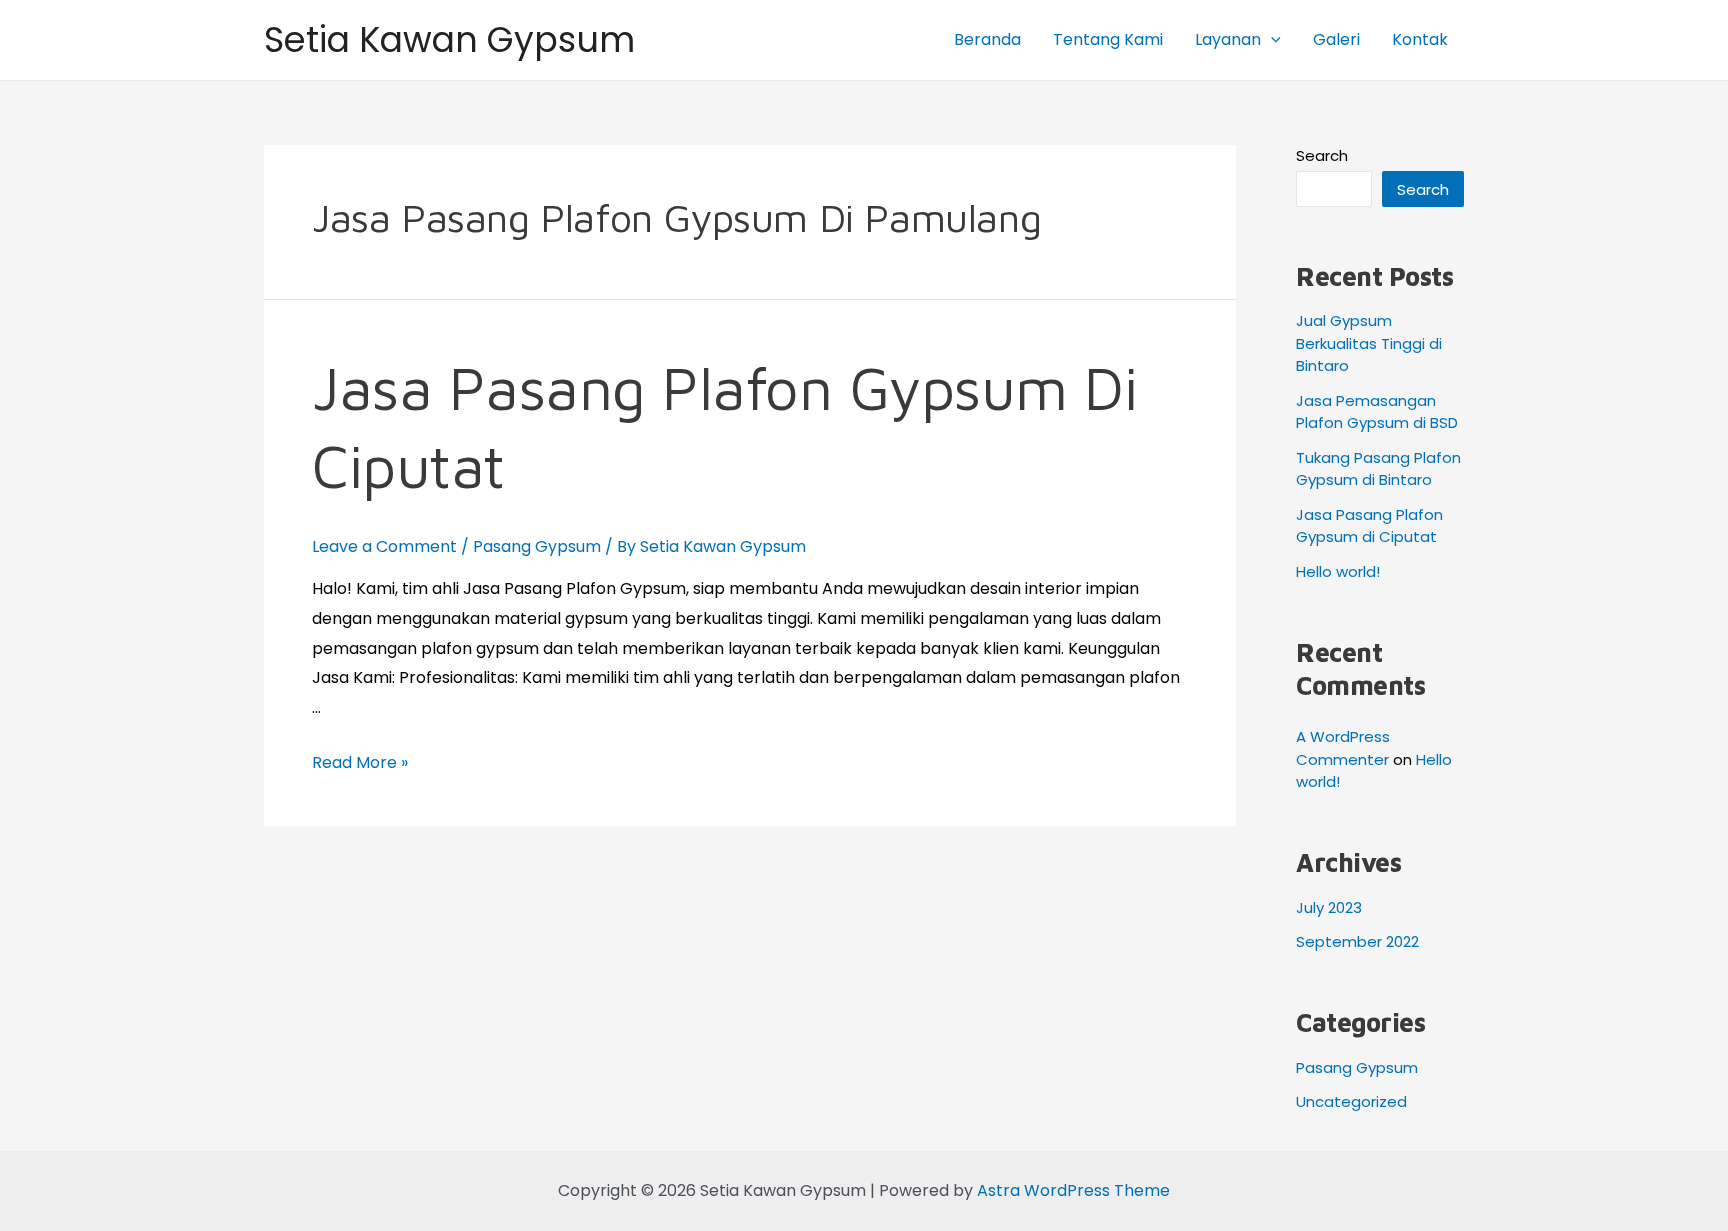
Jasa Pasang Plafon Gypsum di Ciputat (1369, 526)
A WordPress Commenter (1343, 748)
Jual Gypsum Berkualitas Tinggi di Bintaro (1369, 343)
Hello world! (1338, 571)
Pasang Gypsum (537, 546)
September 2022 (1357, 941)
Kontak (1420, 39)
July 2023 (1329, 907)
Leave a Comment (384, 546)
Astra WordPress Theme (1073, 1190)
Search (1322, 155)
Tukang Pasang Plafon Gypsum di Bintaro (1378, 469)
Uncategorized (1351, 1101)
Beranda (987, 39)
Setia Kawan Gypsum (449, 39)
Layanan (1228, 39)
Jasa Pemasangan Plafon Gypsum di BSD (1377, 412)
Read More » (360, 762)
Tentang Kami (1108, 39)
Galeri (1336, 39)
